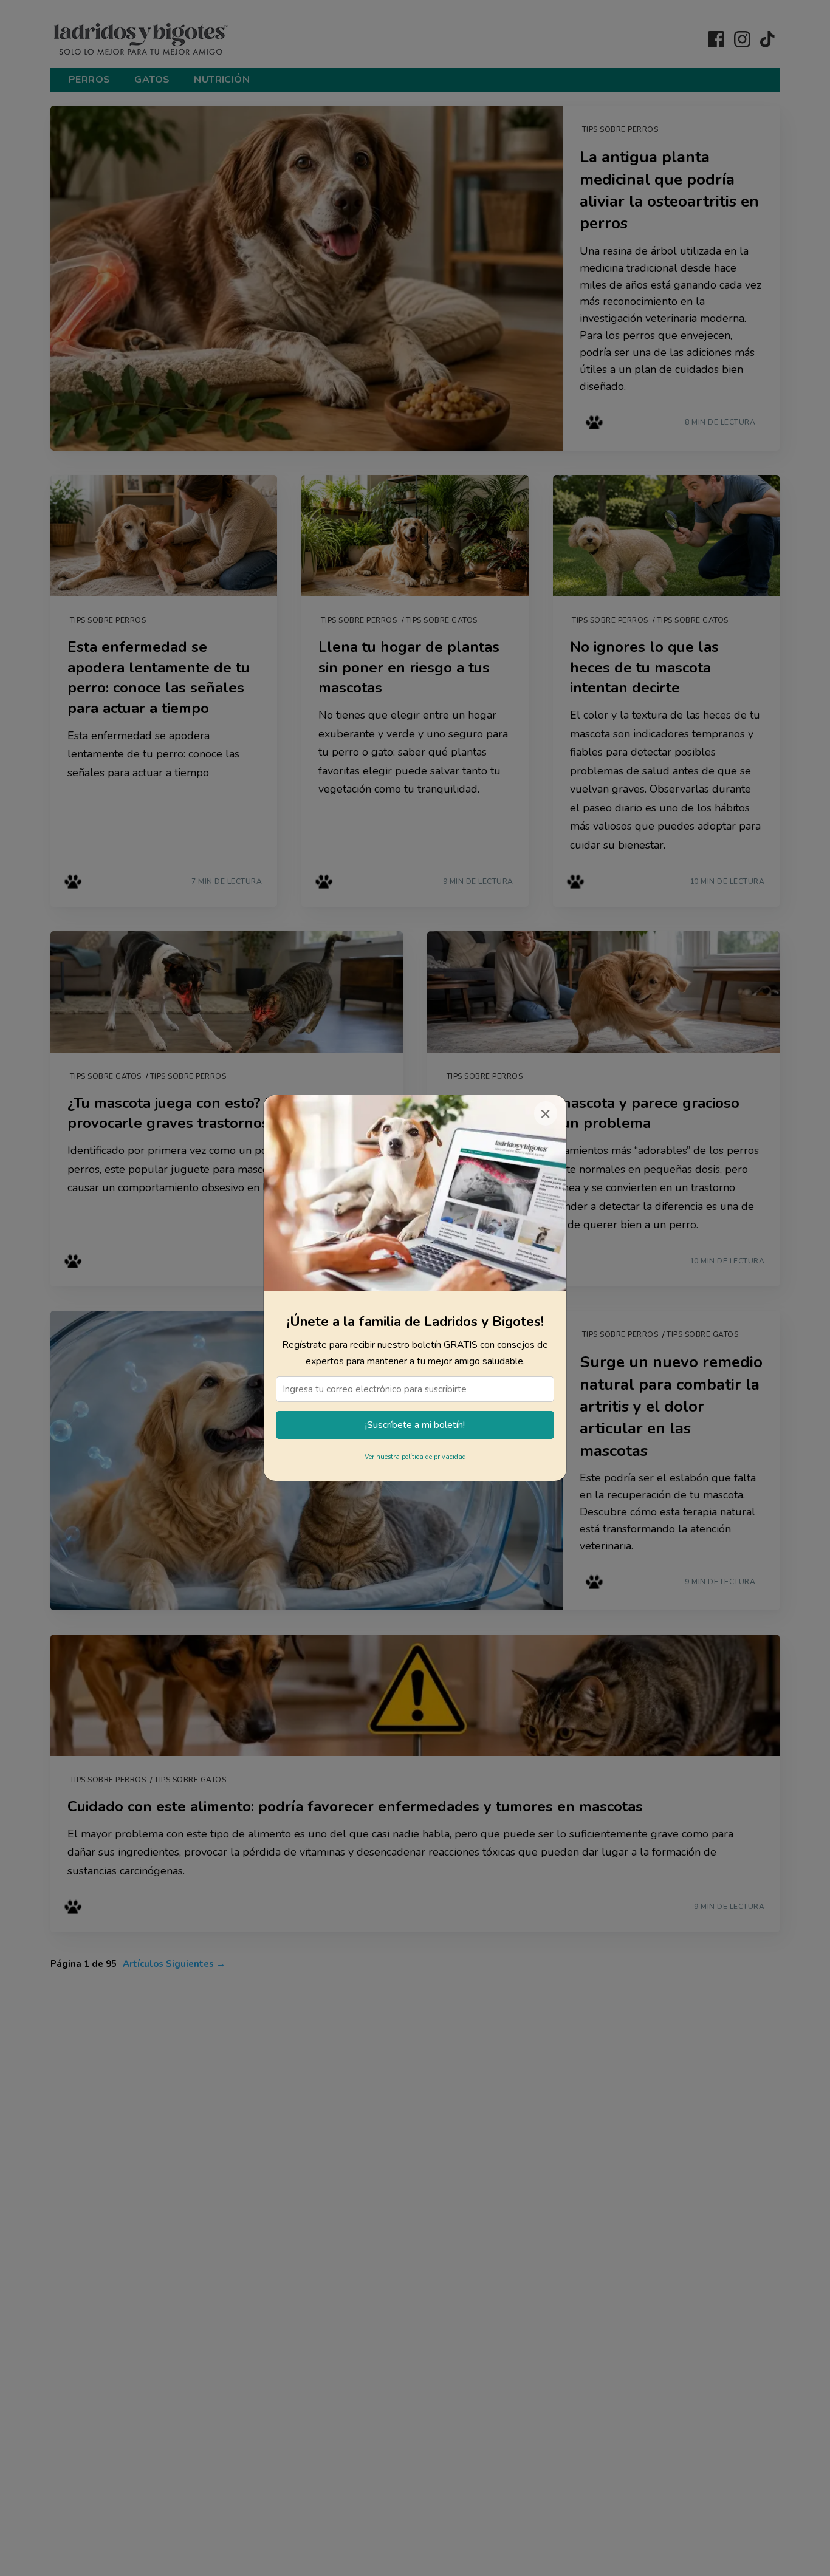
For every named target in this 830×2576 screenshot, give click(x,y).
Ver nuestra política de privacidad (415, 1457)
